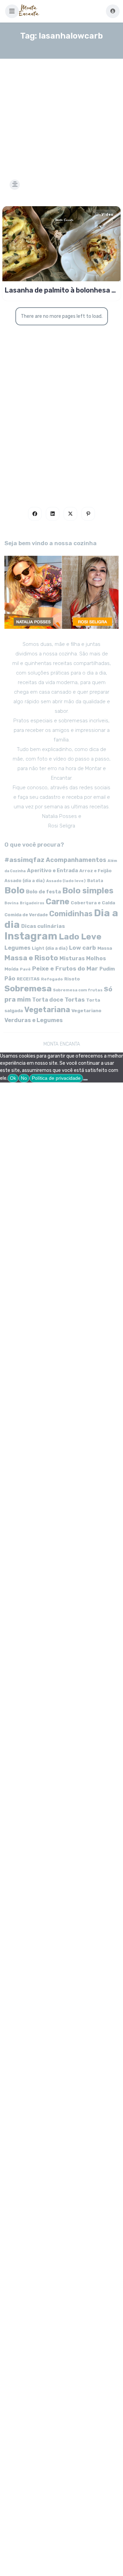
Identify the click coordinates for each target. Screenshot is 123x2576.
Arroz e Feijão (95, 871)
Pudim (107, 969)
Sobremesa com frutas (78, 990)
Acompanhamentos (76, 860)
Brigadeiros (32, 903)
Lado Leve (80, 937)
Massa (105, 948)
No (24, 1078)
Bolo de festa (43, 892)
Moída (11, 969)
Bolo (15, 890)
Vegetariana (47, 1010)
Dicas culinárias (43, 926)
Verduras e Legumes (34, 1020)
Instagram (31, 936)
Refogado (52, 979)
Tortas (75, 1000)
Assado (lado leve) (66, 881)
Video (107, 215)
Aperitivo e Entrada (52, 871)
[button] (12, 11)
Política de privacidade (56, 1078)
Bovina (11, 903)
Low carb (83, 948)
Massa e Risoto (31, 958)
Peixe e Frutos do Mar (65, 968)
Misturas (72, 958)
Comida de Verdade (26, 915)
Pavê (25, 969)
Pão (10, 979)
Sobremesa (28, 988)
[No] (85, 1080)
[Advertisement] (61, 111)
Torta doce (48, 1000)
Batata (95, 881)
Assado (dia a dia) (25, 881)
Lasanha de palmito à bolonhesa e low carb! (60, 290)
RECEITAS (28, 979)
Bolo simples (88, 891)
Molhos (96, 958)
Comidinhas (71, 914)
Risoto (72, 979)
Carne (58, 902)
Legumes (17, 948)
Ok (13, 1078)
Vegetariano (86, 1010)
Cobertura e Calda (93, 903)
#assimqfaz (24, 860)
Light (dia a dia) (50, 948)
